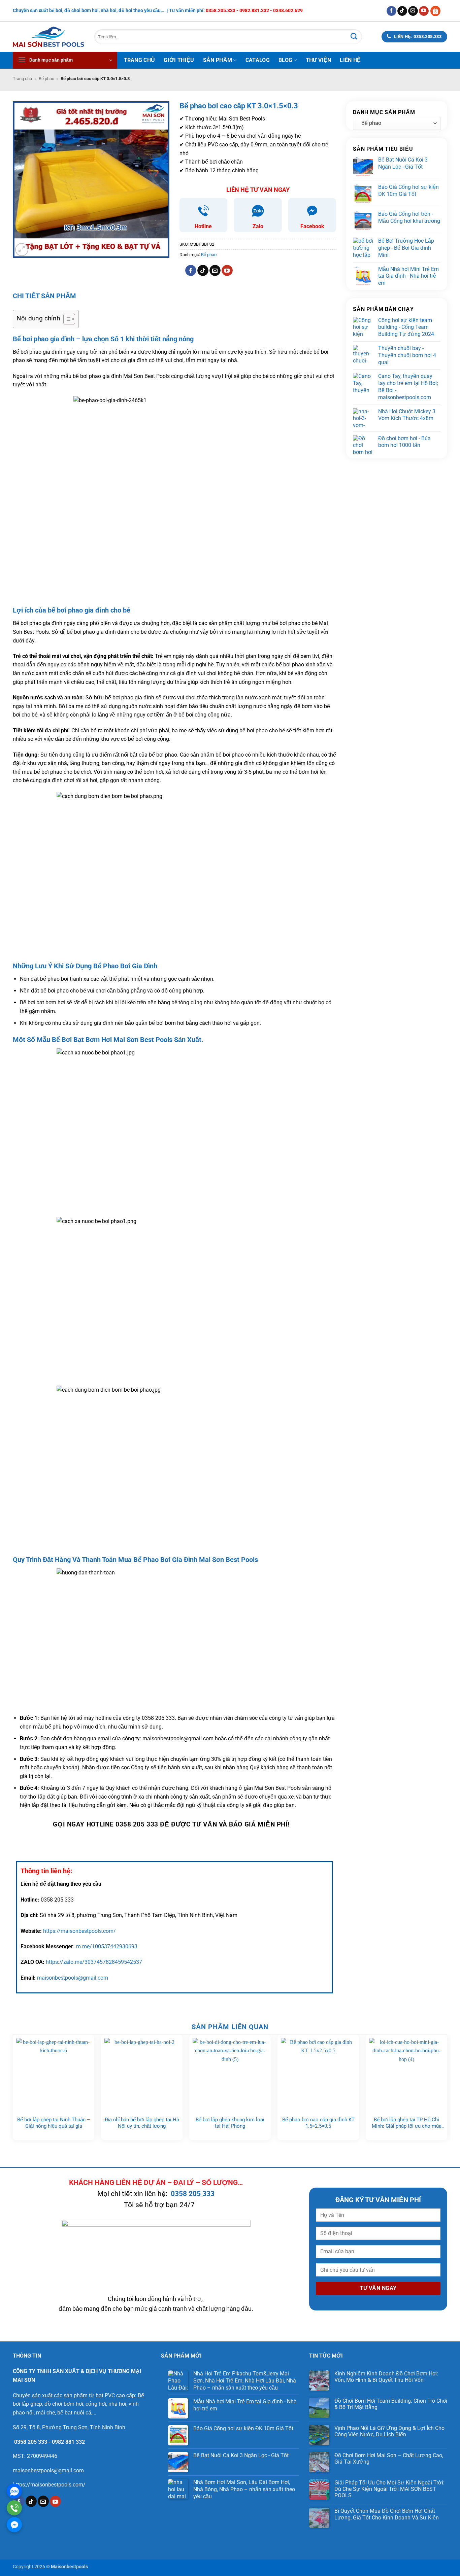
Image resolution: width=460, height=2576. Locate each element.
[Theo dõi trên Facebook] (391, 11)
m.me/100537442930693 (107, 1946)
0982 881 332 (68, 2442)
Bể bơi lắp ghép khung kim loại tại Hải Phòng (230, 2123)
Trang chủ (140, 60)
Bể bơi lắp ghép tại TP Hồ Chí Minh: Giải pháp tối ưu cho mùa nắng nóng (407, 2123)
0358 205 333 (193, 2194)
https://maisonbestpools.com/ (79, 1931)
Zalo (258, 226)
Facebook (312, 226)
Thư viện (319, 60)
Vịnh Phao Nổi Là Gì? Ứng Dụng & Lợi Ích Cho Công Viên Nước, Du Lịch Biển (389, 2431)
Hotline (203, 226)
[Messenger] (14, 2525)
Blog (285, 60)
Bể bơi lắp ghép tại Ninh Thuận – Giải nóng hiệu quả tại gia (54, 2123)
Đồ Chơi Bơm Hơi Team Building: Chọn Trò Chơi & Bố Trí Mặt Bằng (391, 2404)
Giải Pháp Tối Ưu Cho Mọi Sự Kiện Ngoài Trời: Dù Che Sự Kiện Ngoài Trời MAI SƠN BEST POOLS (389, 2489)
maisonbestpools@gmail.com (73, 1978)
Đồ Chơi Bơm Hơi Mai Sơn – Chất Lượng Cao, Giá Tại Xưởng (389, 2459)
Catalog (258, 60)
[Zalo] (14, 2491)
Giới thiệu (179, 60)
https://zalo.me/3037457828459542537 (94, 1962)
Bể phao (46, 79)
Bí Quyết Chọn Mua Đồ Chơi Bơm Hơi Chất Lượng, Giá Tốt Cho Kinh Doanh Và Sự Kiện (387, 2514)
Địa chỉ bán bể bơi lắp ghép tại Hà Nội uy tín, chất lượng (142, 2123)
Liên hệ (350, 60)
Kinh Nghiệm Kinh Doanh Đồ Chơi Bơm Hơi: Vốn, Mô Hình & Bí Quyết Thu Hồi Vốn (386, 2377)
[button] (65, 60)
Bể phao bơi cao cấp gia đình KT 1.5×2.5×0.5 (318, 2123)
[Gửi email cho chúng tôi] (413, 11)
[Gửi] (354, 37)
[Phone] (14, 2508)
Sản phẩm (218, 60)
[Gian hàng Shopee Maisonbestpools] (438, 11)
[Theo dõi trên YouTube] (424, 11)
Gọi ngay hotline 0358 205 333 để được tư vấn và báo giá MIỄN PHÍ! (171, 1824)
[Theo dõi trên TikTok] (402, 11)
